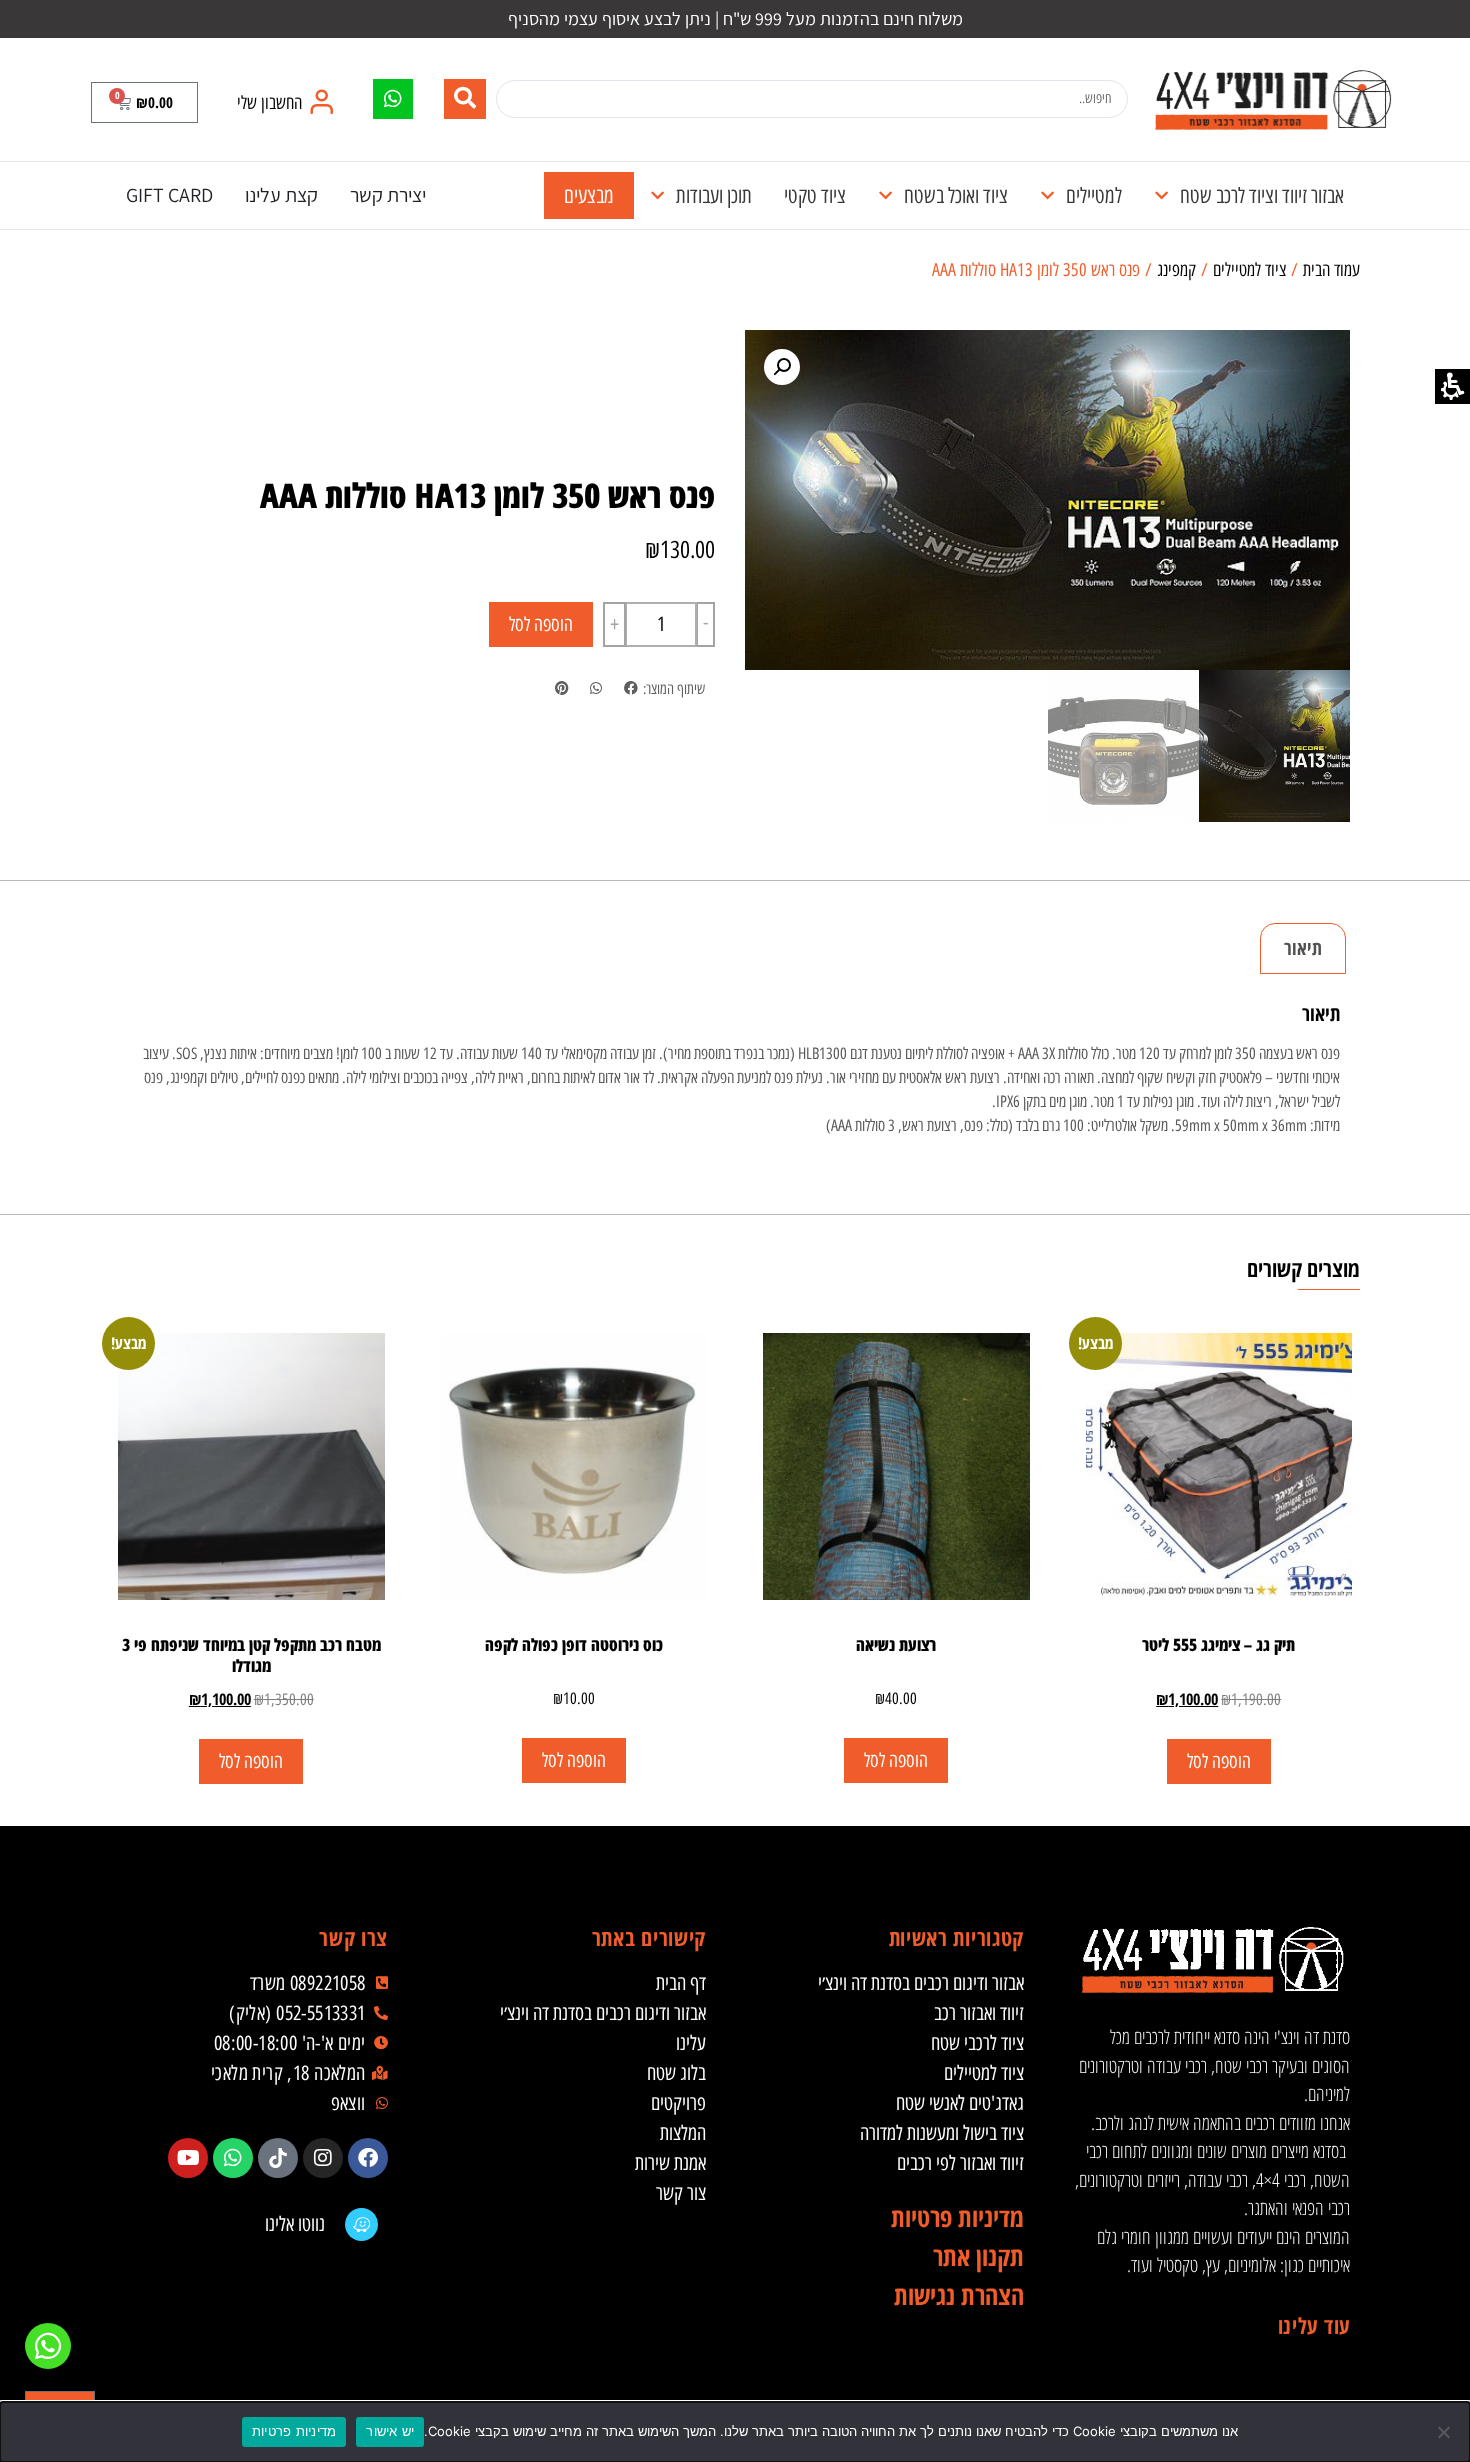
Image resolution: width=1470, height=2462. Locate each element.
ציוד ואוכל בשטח (956, 195)
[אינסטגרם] (323, 2158)
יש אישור (390, 2431)
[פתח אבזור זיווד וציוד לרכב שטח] (1161, 196)
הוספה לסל (541, 624)
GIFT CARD (169, 195)
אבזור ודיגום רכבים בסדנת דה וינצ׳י (921, 1983)
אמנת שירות (670, 2163)
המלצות (683, 2133)
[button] (144, 102)
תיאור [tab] (1303, 948)
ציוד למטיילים (1249, 270)
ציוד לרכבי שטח (977, 2043)
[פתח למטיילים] (1047, 196)
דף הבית (681, 1983)
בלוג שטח (676, 2073)
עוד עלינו (1314, 2325)
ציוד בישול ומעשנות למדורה (942, 2133)
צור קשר (681, 2193)
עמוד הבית (1331, 270)
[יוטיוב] (188, 2158)
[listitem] (630, 689)
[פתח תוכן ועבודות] (657, 196)
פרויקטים (678, 2103)
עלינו (691, 2043)
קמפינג (1176, 270)
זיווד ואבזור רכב (979, 2013)
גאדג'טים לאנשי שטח (960, 2103)
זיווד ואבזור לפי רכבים (960, 2163)
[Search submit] (465, 99)
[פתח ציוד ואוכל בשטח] (885, 196)
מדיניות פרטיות (294, 2431)
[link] (1272, 99)
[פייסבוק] (368, 2158)
